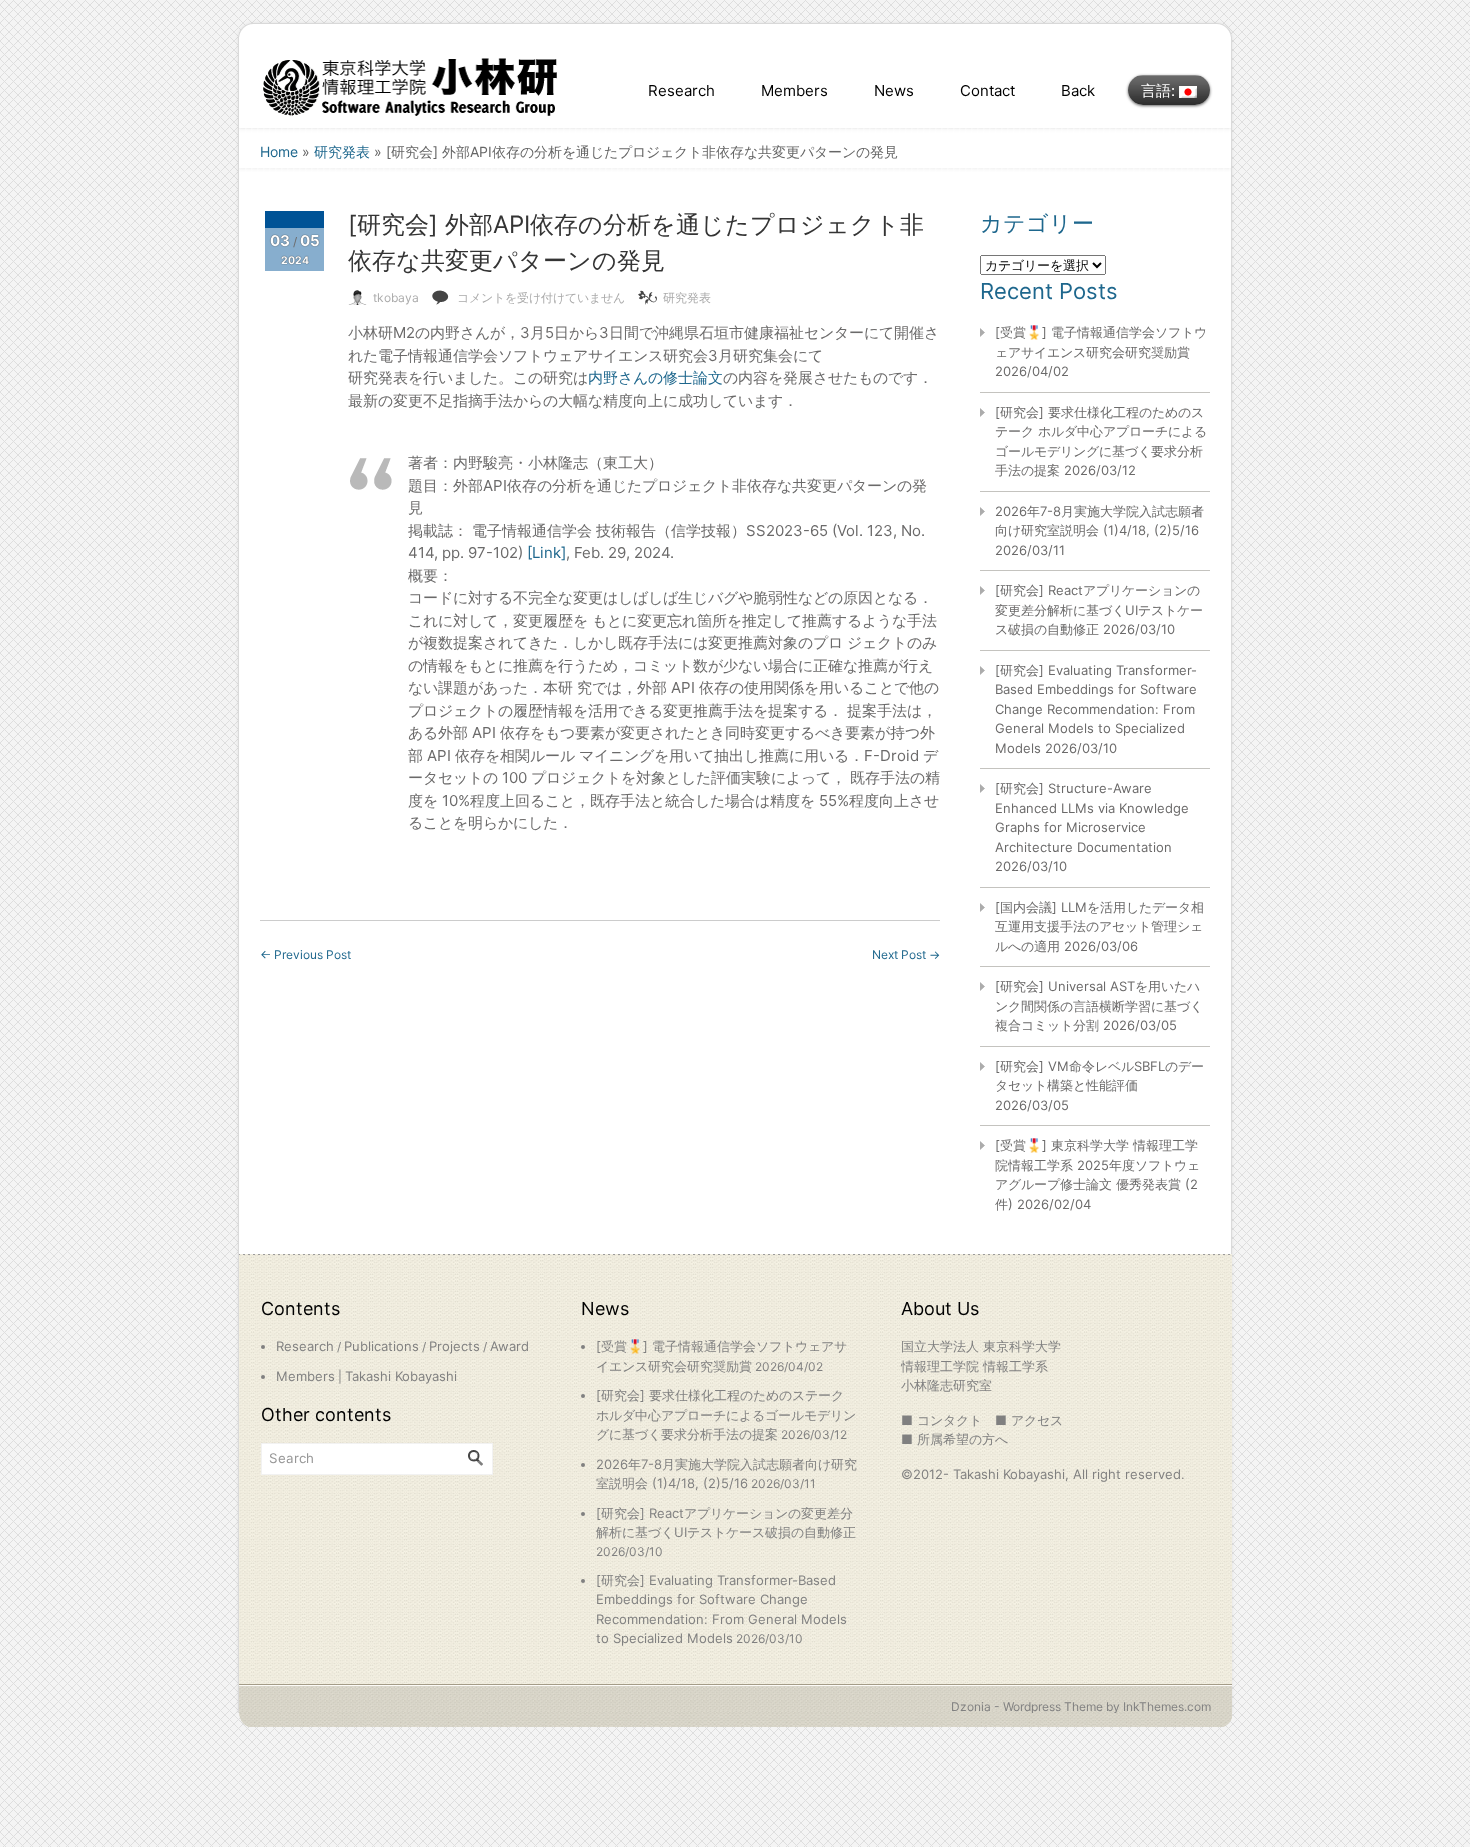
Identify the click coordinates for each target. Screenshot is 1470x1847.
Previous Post (305, 954)
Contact (987, 90)
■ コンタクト (941, 1420)
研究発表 (342, 151)
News (894, 90)
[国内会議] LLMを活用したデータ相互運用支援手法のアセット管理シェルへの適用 (1099, 926)
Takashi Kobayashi (401, 1376)
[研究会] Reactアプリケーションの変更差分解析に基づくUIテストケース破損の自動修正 (1099, 609)
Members (794, 90)
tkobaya (396, 297)
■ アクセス (1029, 1420)
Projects (454, 1346)
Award (509, 1346)
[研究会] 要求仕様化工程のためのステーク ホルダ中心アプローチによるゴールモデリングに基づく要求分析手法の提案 (726, 1414)
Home (279, 151)
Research (681, 90)
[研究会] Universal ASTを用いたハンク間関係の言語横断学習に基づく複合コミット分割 (1099, 1005)
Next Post (906, 954)
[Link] (546, 552)
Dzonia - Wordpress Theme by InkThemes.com (1081, 1706)
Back (1078, 90)
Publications (381, 1346)
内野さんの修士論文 (655, 377)
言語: (1160, 90)
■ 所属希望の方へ (954, 1439)
